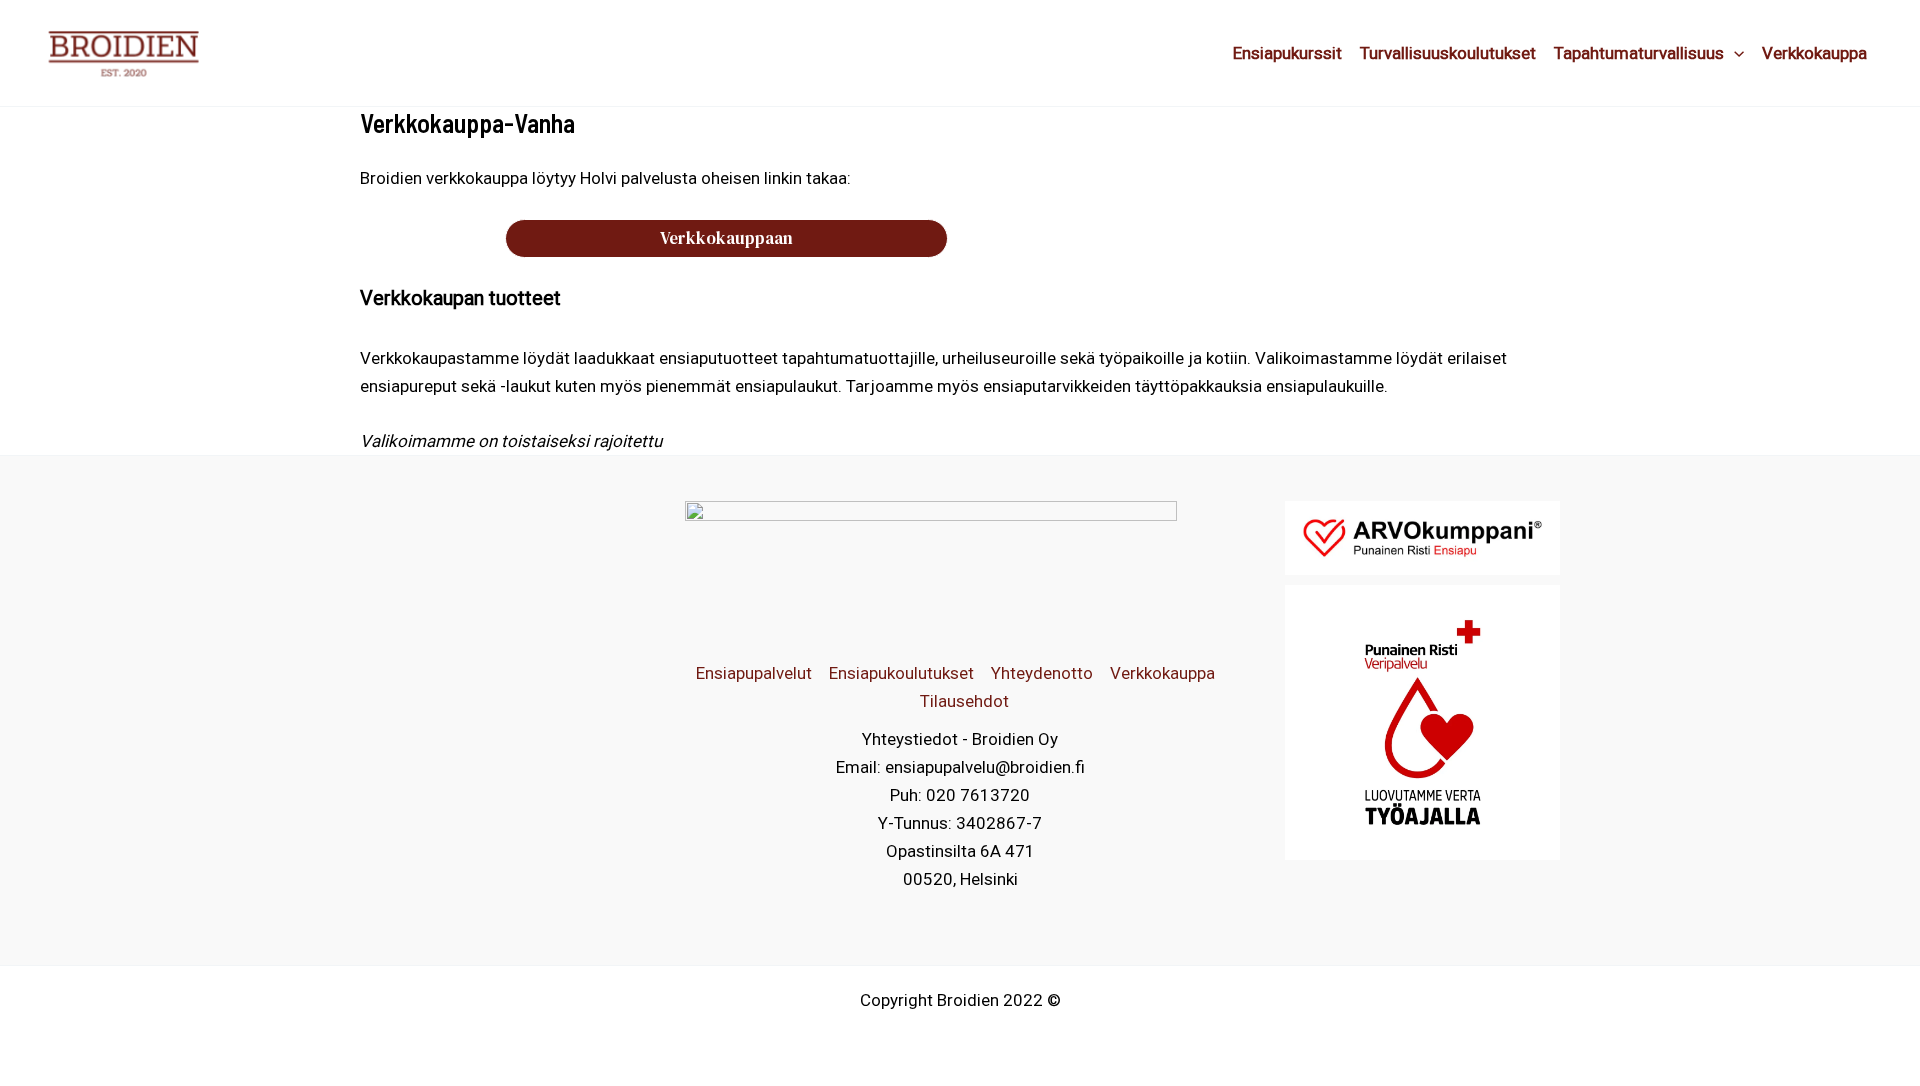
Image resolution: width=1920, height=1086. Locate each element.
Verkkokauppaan (726, 238)
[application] (1734, 53)
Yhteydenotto (1042, 673)
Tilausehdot (964, 701)
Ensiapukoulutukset (901, 673)
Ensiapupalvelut (754, 673)
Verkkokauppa (1162, 673)
